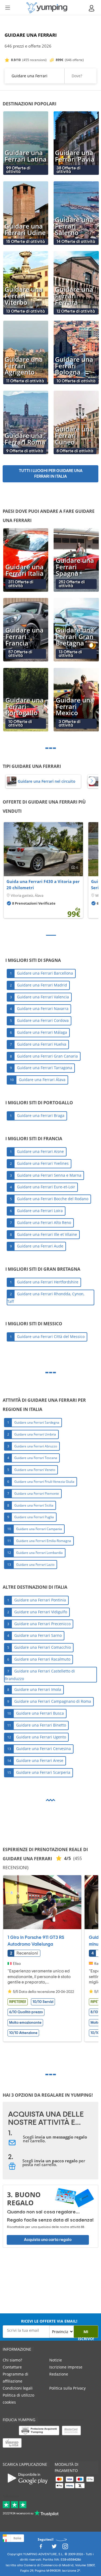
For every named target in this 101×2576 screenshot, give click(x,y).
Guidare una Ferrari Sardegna (37, 1422)
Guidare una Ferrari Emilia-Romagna (44, 1541)
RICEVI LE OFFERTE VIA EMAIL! (49, 2321)
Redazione (59, 2374)
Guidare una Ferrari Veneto (35, 1470)
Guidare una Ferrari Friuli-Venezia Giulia (44, 1482)
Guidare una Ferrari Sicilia (34, 1505)
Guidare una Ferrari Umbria (35, 1434)
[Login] (92, 8)
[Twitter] (54, 2548)
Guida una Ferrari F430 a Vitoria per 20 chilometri (43, 885)
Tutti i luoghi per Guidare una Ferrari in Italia (51, 474)
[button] (92, 781)
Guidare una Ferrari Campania (39, 1529)
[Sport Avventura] (47, 8)
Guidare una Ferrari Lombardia (39, 1553)
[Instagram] (65, 2548)
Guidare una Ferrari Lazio (35, 1564)
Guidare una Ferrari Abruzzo (36, 1446)
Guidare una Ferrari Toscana (36, 1458)
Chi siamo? (12, 2360)
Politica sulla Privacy (67, 2388)
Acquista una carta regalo (48, 2240)
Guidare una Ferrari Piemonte (37, 1493)
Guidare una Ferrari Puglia (34, 1517)
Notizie (56, 2360)
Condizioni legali (18, 2388)
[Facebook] (41, 2548)
